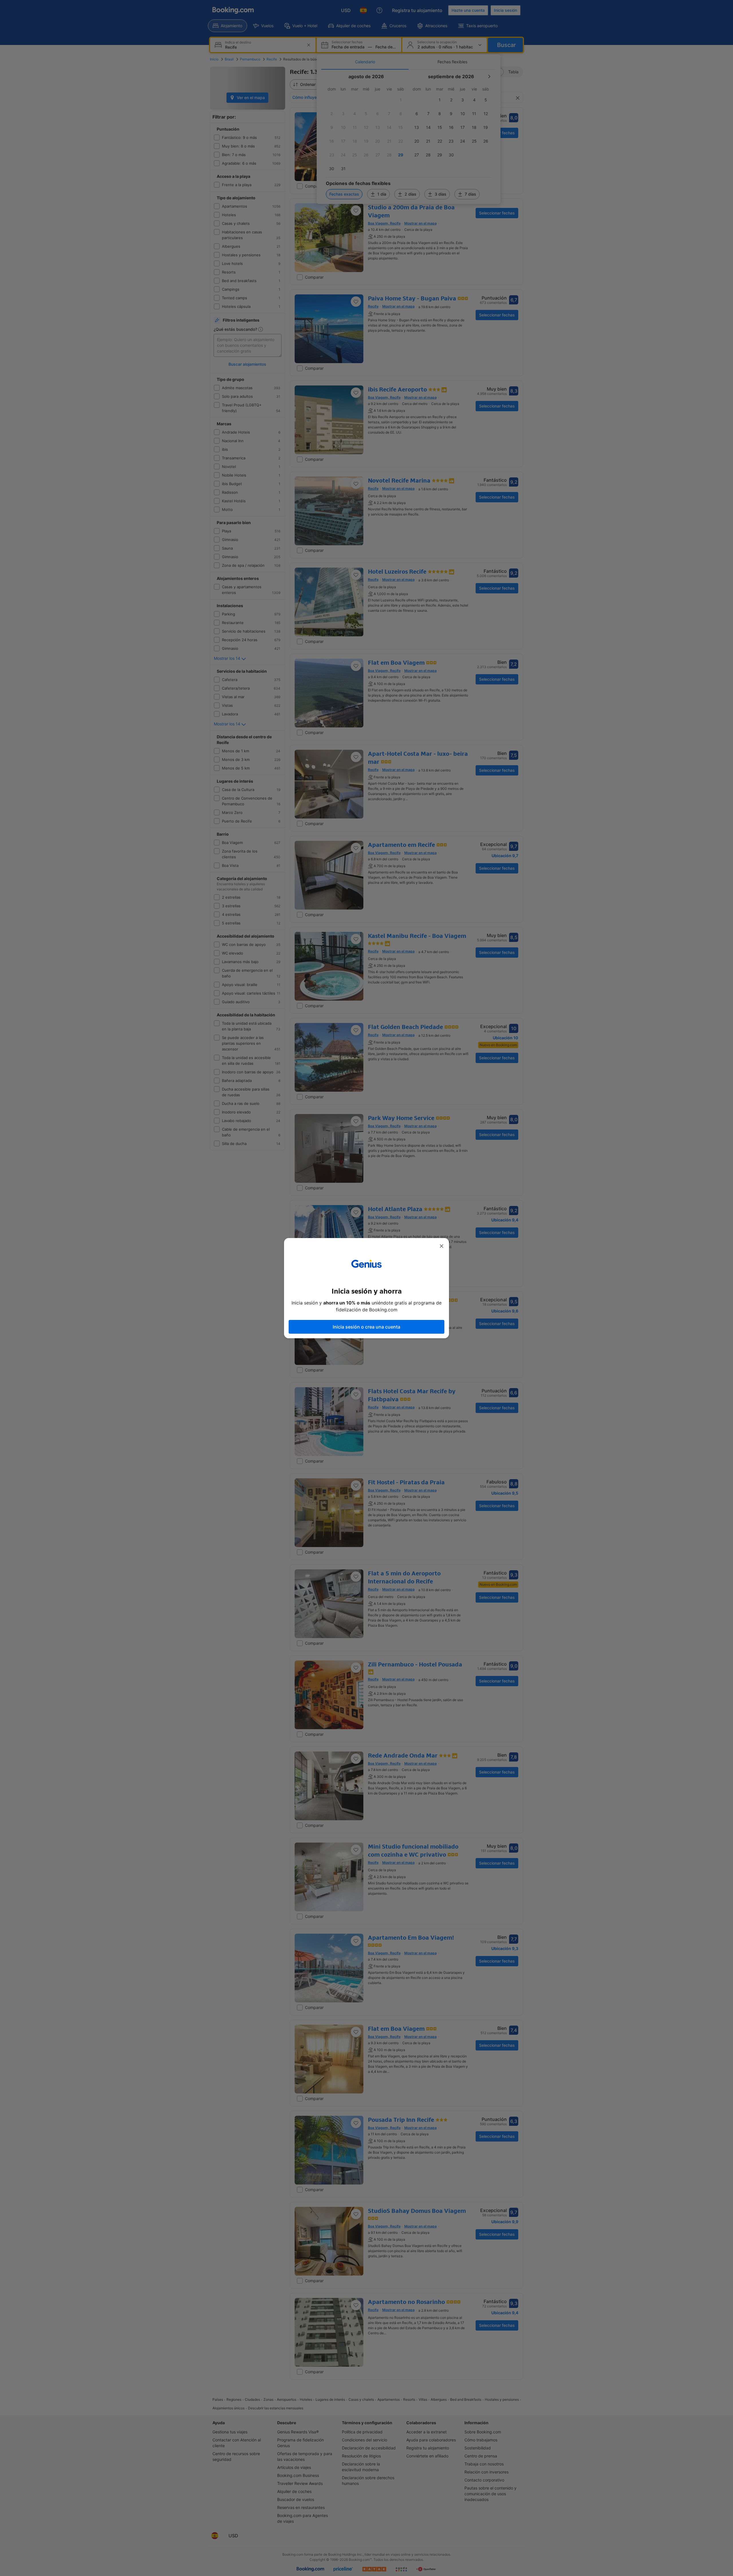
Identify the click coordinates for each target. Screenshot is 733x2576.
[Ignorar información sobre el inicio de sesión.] (442, 1246)
